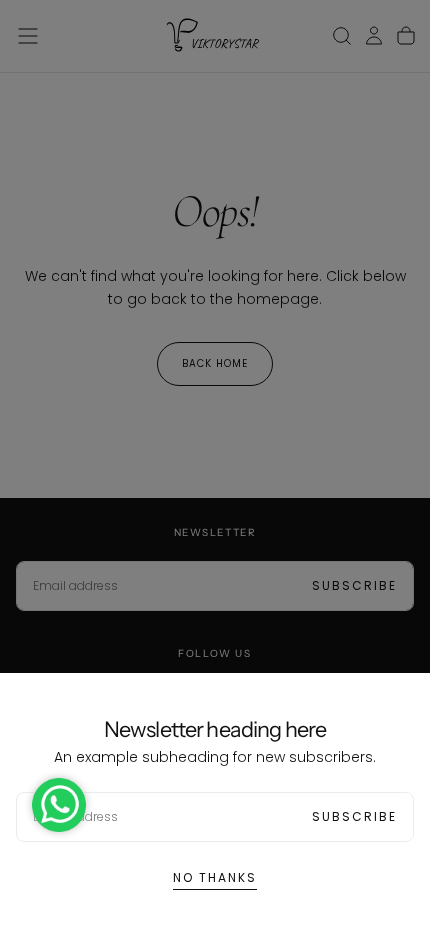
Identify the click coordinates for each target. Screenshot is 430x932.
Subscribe (354, 816)
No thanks (215, 877)
